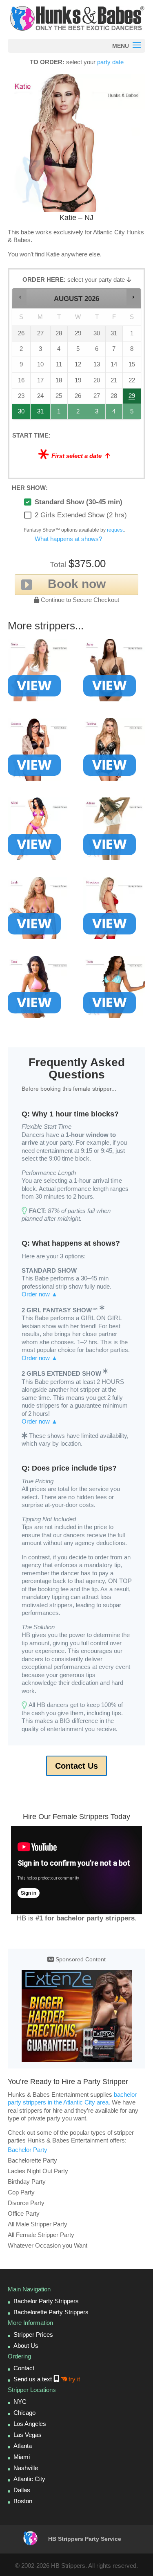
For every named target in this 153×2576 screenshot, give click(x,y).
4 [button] (114, 414)
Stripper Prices (33, 2335)
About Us (26, 2346)
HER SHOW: (30, 488)
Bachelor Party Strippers (46, 2301)
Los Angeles (30, 2424)
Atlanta (23, 2446)
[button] (20, 297)
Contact (24, 2368)
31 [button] (41, 414)
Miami (22, 2457)
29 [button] (132, 398)
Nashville (26, 2468)
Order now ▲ (40, 1294)
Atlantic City (29, 2479)
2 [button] (78, 414)
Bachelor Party (28, 2150)
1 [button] (59, 414)
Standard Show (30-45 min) (79, 502)
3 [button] (97, 414)
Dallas (22, 2490)
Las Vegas (28, 2435)
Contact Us (76, 1766)
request (115, 530)
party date (110, 62)
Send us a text (47, 2379)
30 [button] (22, 414)
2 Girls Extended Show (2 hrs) (81, 515)
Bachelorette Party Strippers (51, 2312)
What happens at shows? (68, 539)
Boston (23, 2501)
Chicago (24, 2413)
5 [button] (132, 414)
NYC (20, 2402)
